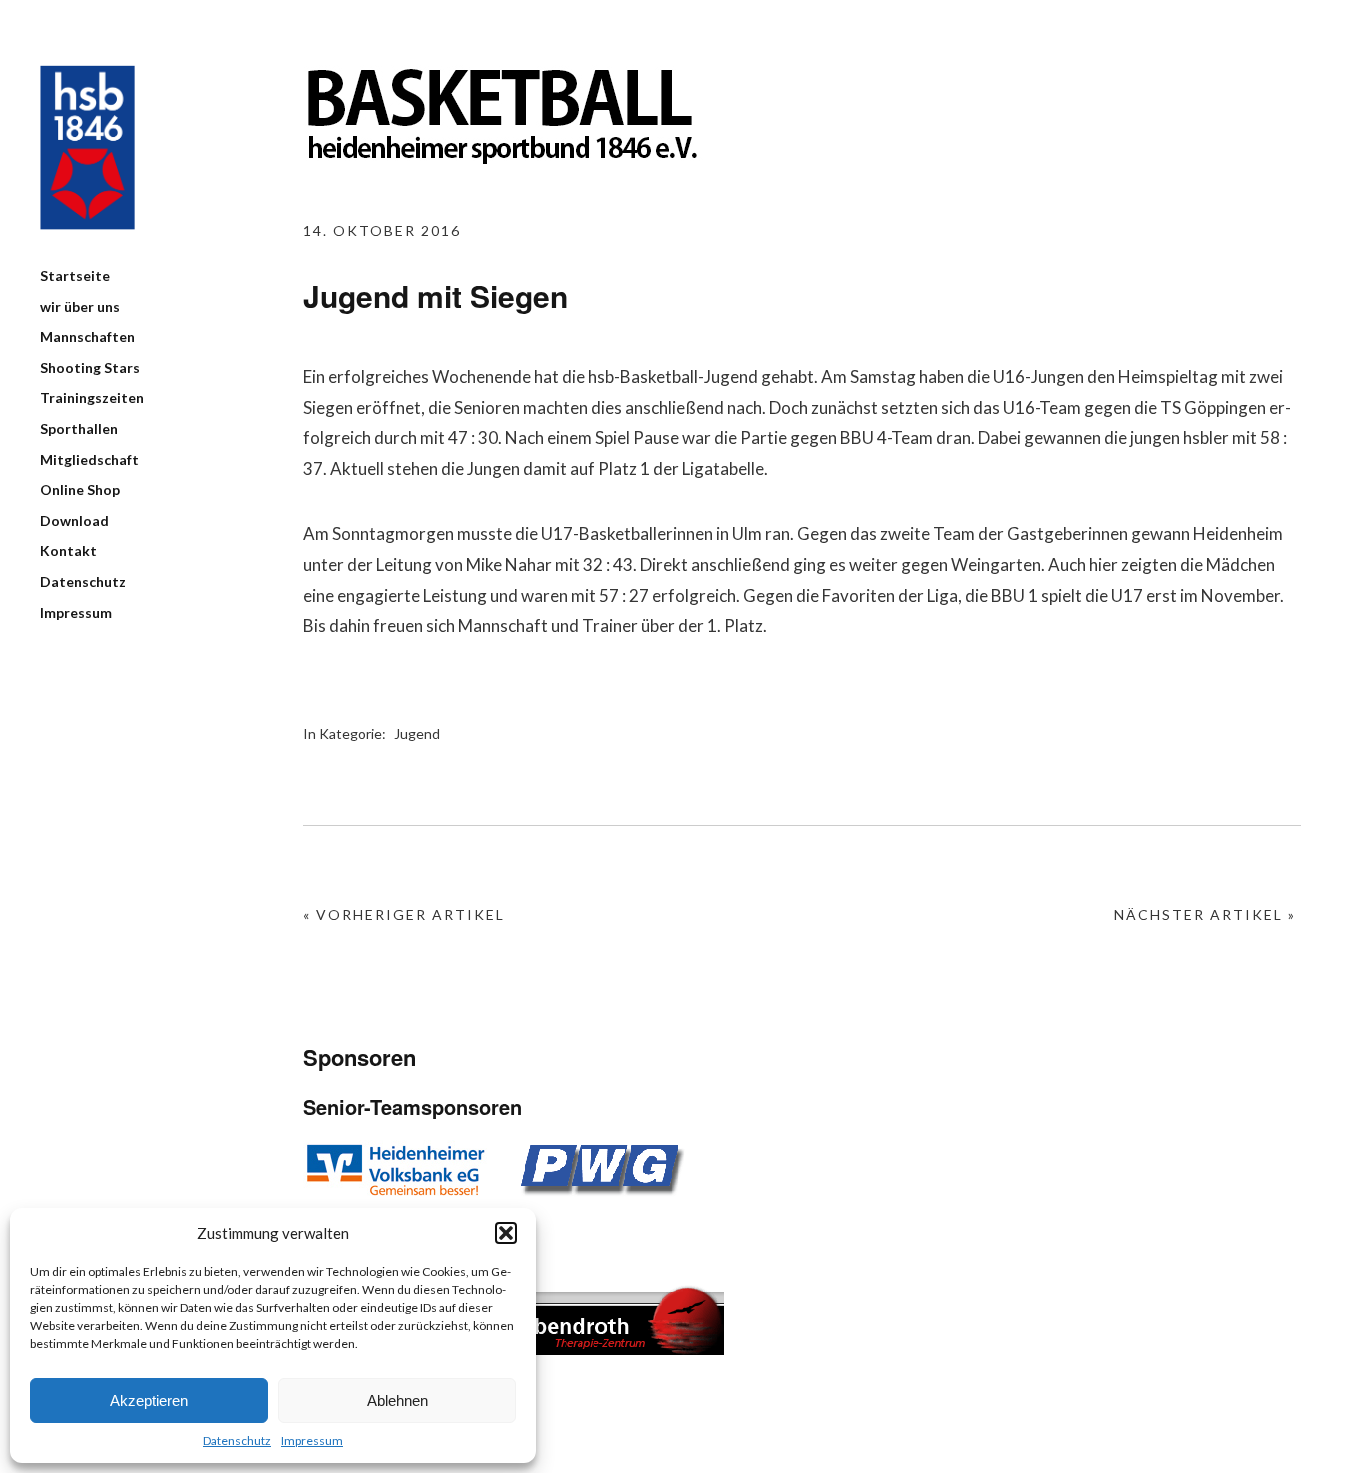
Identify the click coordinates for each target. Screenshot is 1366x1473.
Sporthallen (79, 428)
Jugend (417, 733)
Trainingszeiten (92, 397)
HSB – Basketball (87, 147)
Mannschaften (87, 336)
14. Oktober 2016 (382, 230)
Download (74, 520)
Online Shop (80, 489)
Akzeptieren (149, 1400)
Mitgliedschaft (89, 459)
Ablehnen (397, 1400)
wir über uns (80, 306)
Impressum (312, 1440)
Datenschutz (237, 1440)
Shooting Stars (90, 367)
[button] (506, 1233)
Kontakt (68, 550)
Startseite (75, 275)
